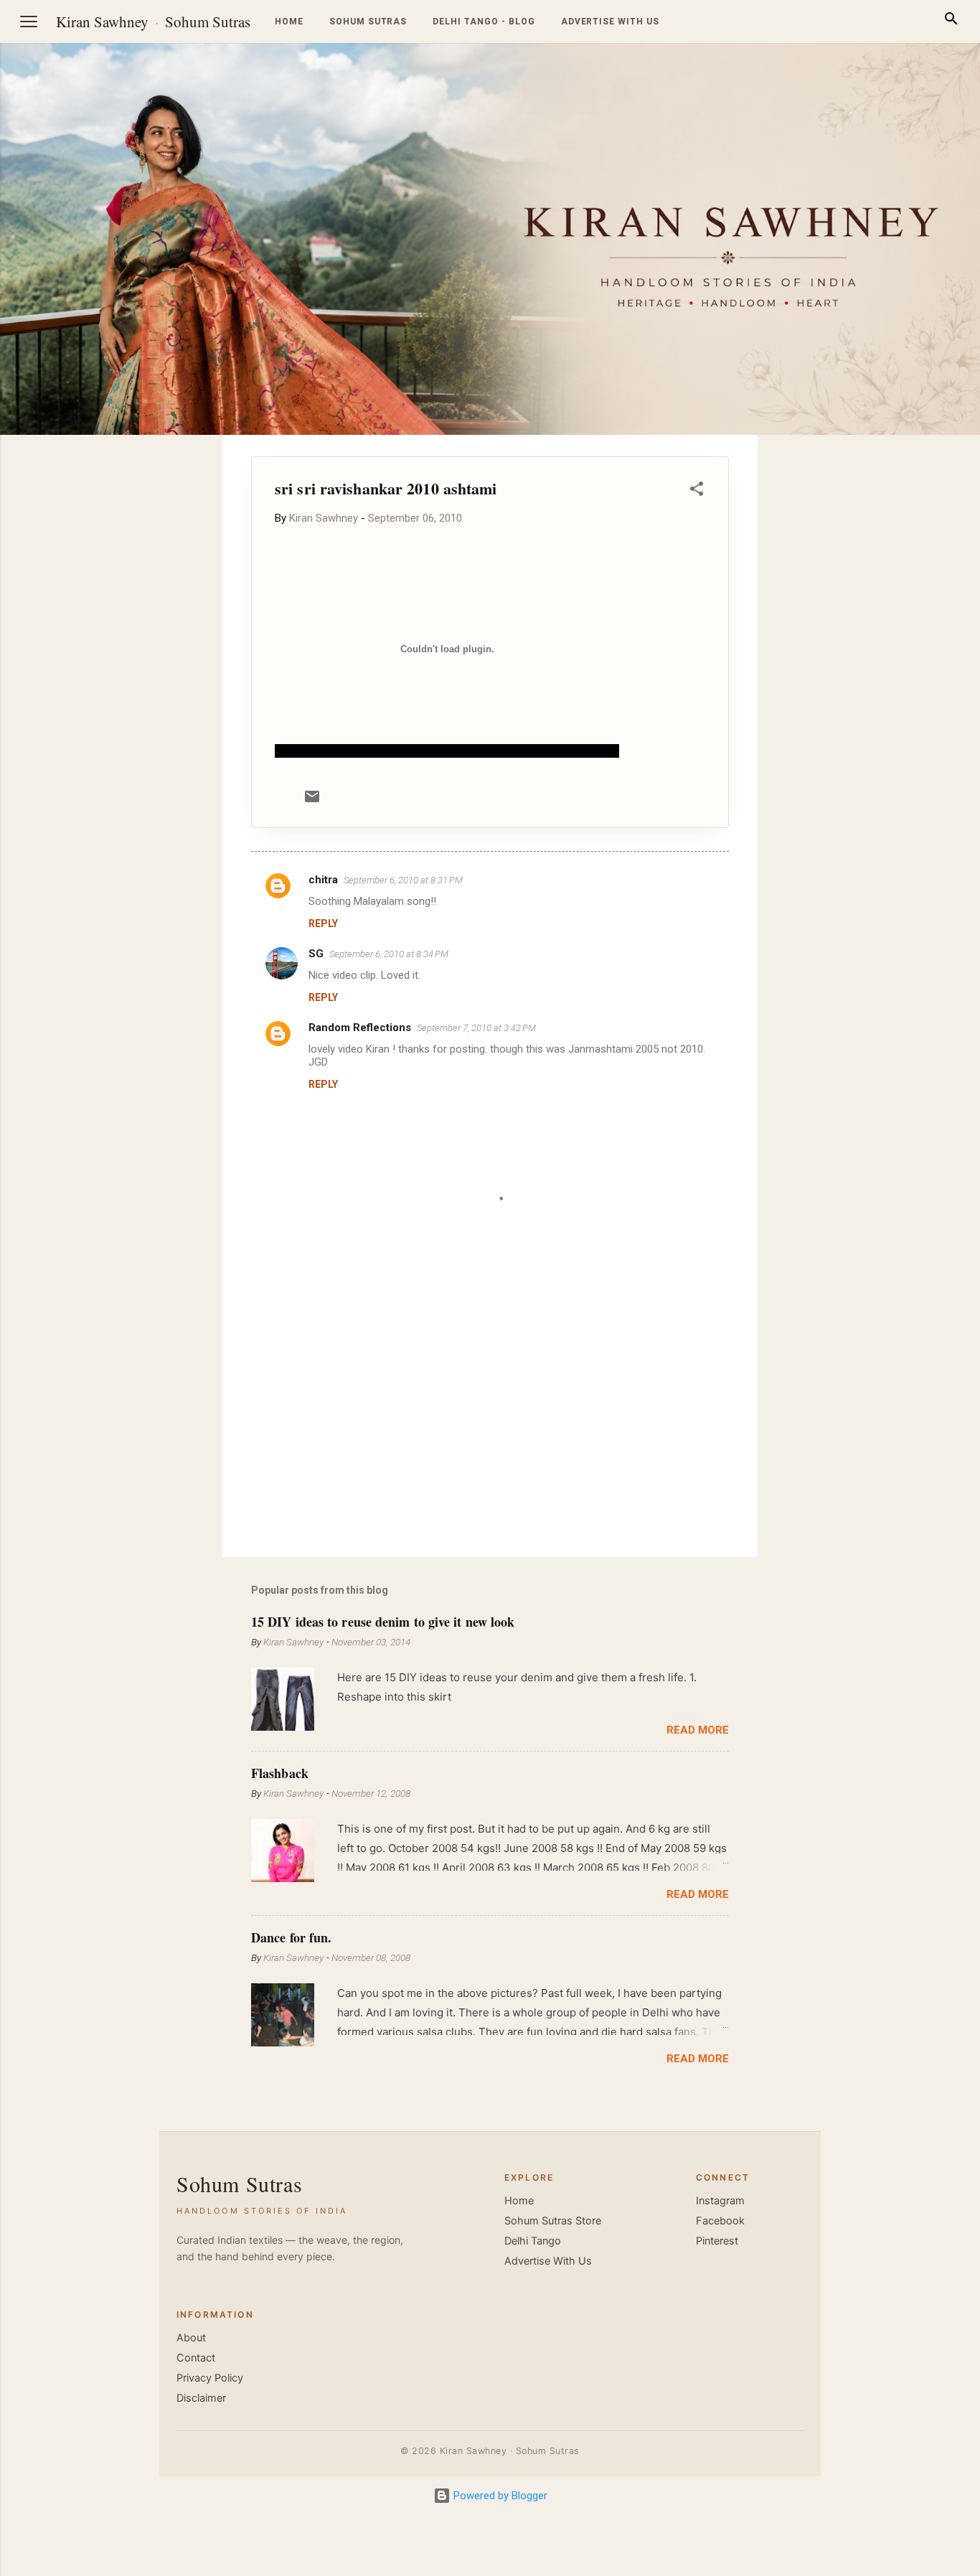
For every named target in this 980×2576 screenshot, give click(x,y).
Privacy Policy (210, 2378)
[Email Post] (312, 802)
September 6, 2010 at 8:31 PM (403, 880)
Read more (698, 1730)
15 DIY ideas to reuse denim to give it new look (383, 1622)
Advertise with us (610, 22)
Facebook (720, 2221)
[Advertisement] (911, 650)
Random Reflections (360, 1028)
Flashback (280, 1773)
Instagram (720, 2201)
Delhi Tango (533, 2241)
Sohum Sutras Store (553, 2221)
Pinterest (717, 2241)
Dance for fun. (291, 1937)
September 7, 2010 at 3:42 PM (476, 1028)
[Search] (951, 21)
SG (316, 954)
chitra (323, 880)
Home (289, 22)
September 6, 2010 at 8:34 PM (389, 954)
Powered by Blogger (499, 2496)
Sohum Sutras (208, 22)
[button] (697, 491)
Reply (323, 923)
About (191, 2338)
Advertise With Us (548, 2261)
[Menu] (29, 22)
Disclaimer (201, 2398)
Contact (196, 2358)
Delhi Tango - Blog (484, 22)
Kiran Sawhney (102, 22)
